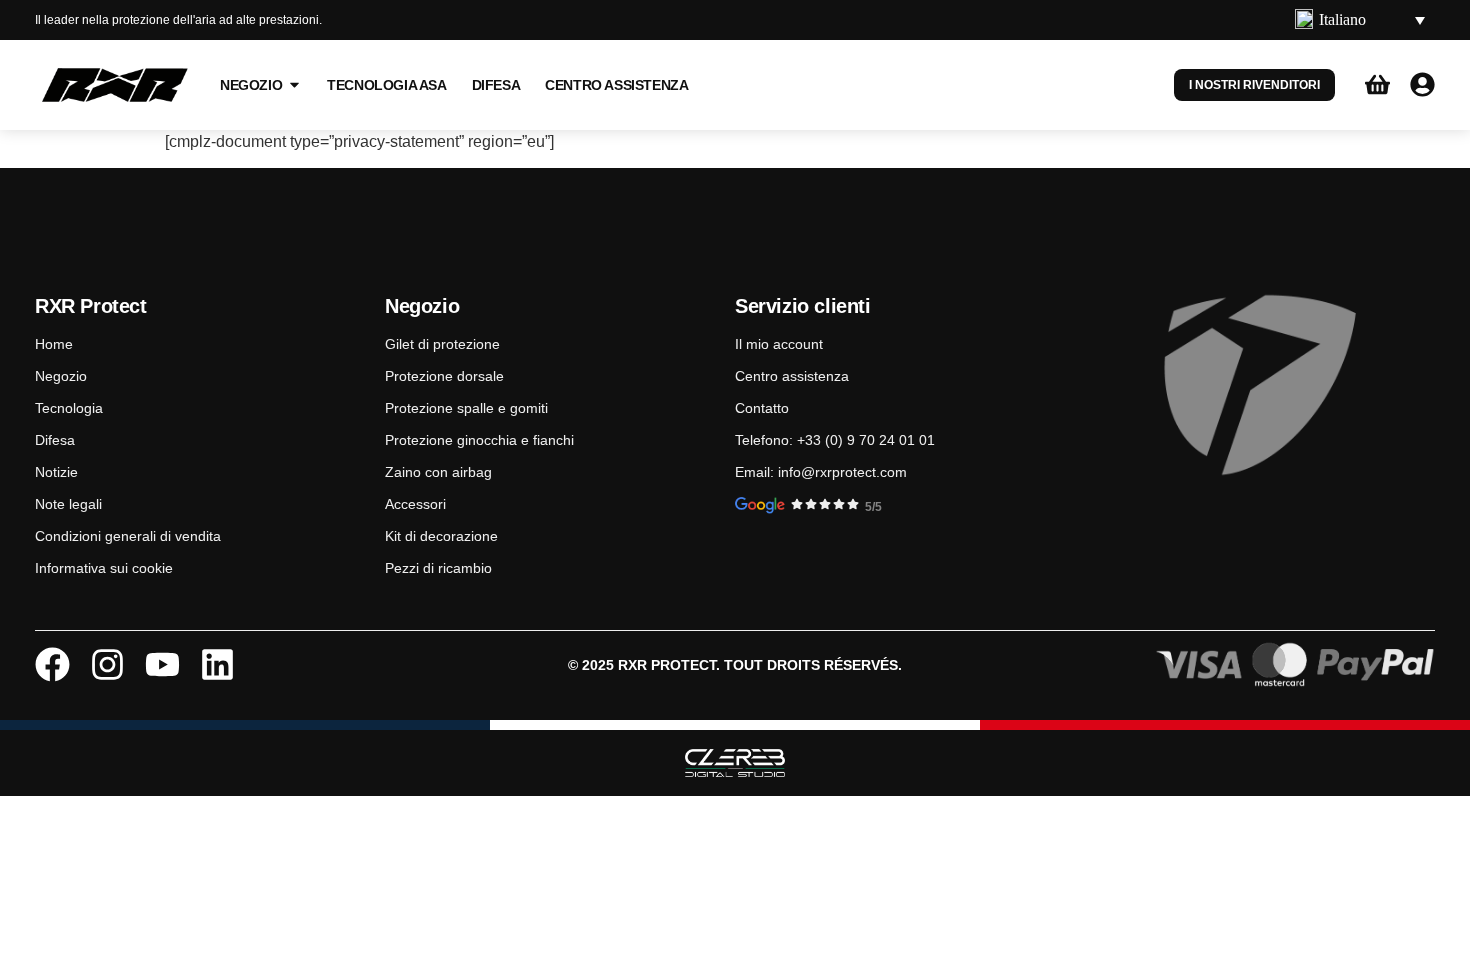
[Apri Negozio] (294, 84)
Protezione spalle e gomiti (466, 408)
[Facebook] (52, 664)
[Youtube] (162, 664)
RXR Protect (91, 306)
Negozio (61, 376)
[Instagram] (107, 664)
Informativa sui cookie (104, 568)
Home (54, 344)
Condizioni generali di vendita (128, 536)
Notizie (56, 472)
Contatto (762, 408)
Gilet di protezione (442, 344)
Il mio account (779, 344)
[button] (1360, 20)
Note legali (68, 504)
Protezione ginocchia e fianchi (479, 440)
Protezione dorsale (444, 376)
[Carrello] (1377, 84)
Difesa (55, 440)
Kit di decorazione (441, 536)
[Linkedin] (217, 664)
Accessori (415, 504)
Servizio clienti (803, 306)
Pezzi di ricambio (438, 568)
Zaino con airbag (438, 472)
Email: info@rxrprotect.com (821, 472)
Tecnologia (69, 408)
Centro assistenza (792, 376)
